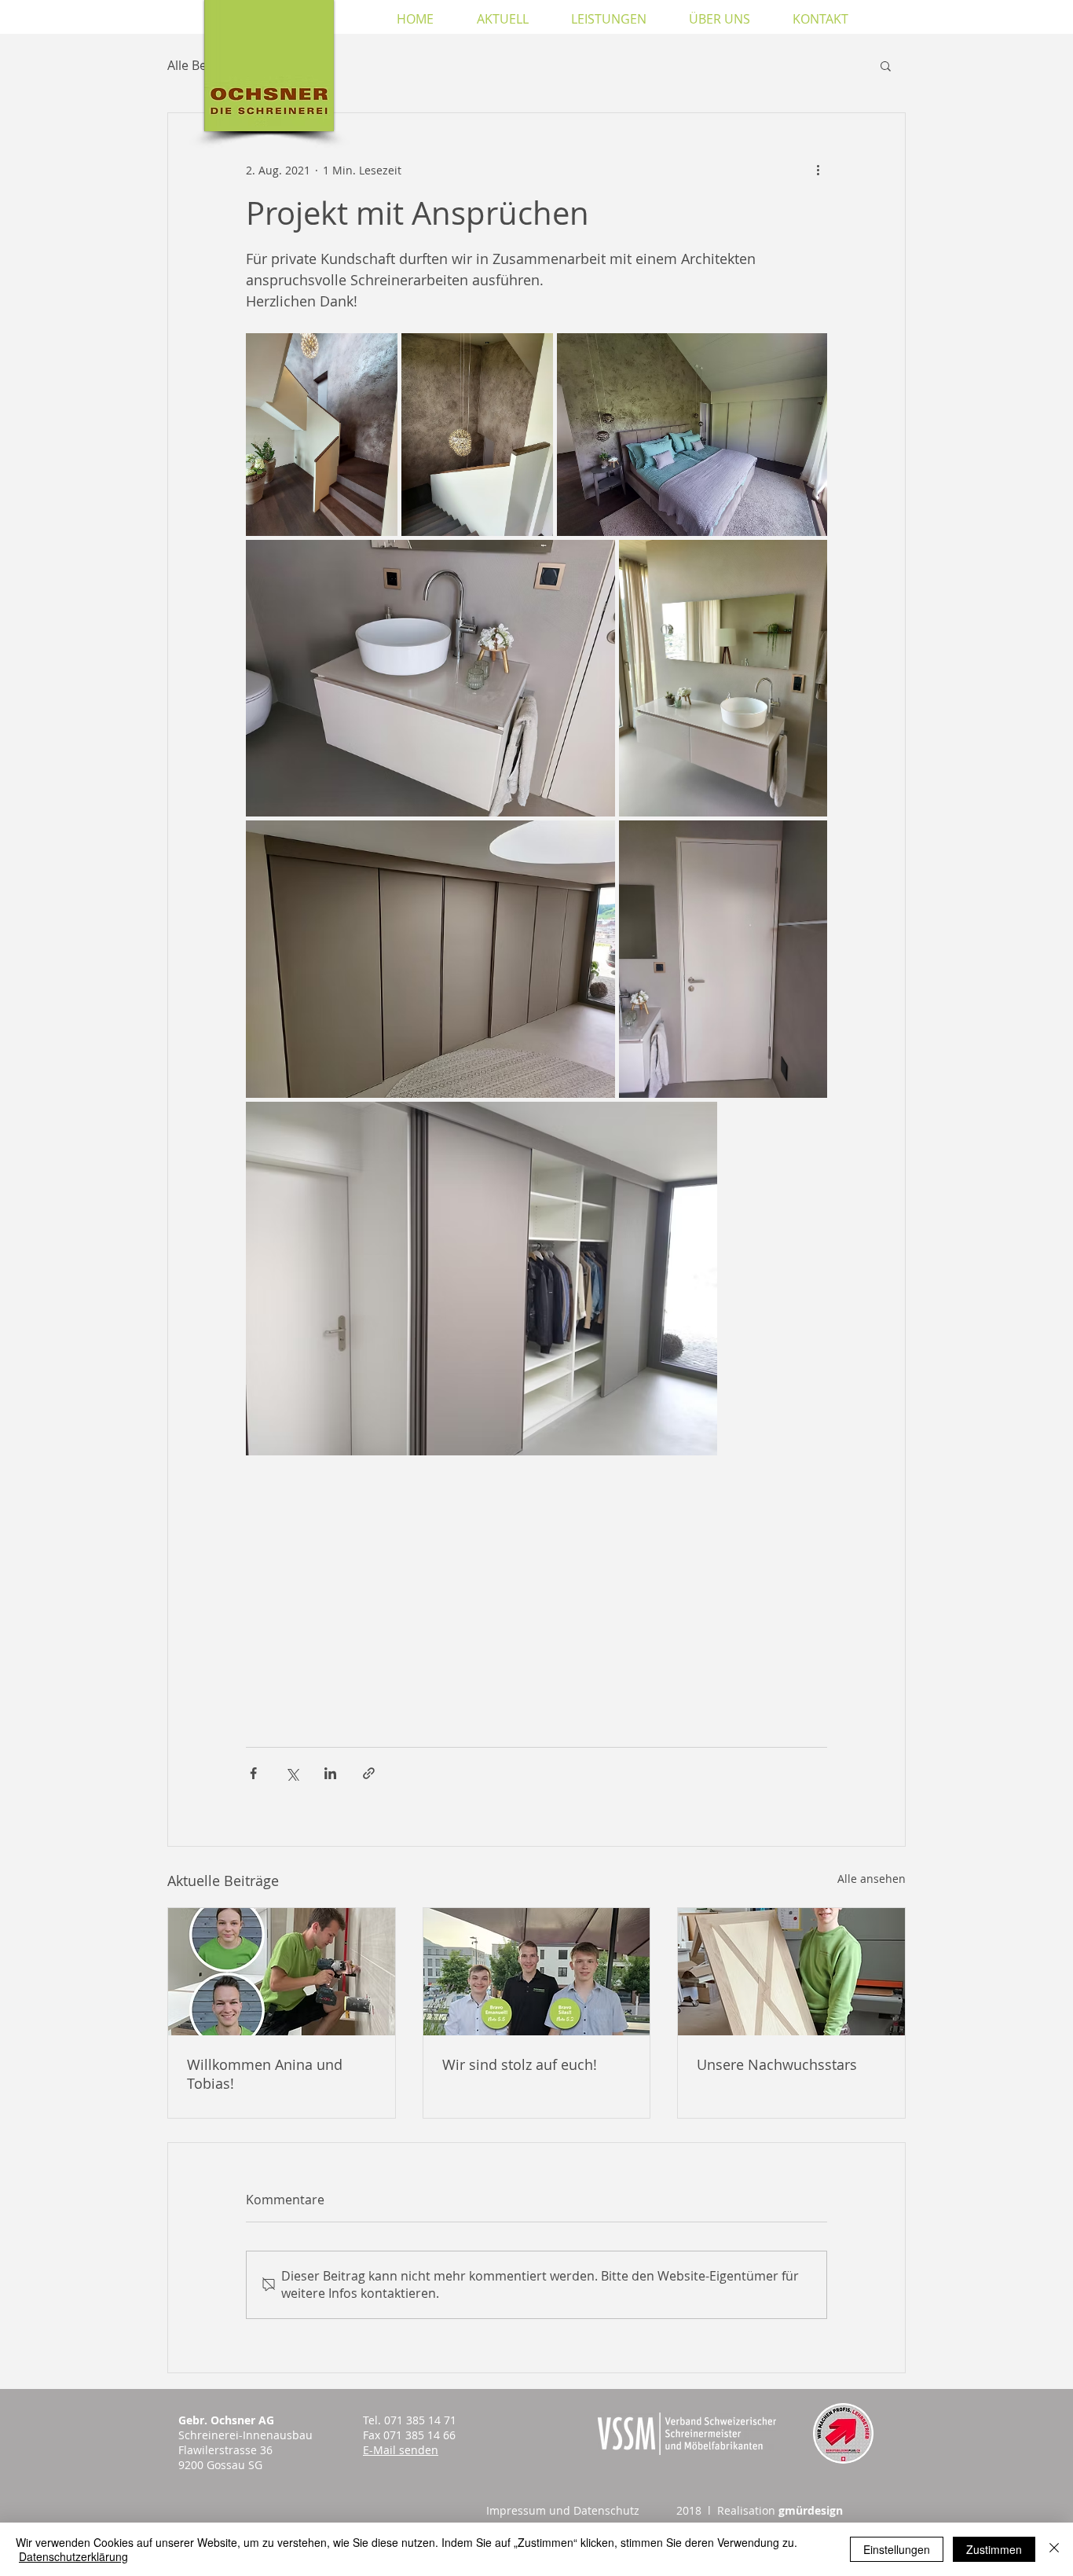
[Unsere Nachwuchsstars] (791, 1972)
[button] (886, 65)
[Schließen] (1054, 2549)
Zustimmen (994, 2549)
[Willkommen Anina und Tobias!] (282, 1972)
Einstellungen (897, 2549)
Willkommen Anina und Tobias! (265, 2074)
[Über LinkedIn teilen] (330, 1773)
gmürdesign (811, 2510)
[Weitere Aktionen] (818, 170)
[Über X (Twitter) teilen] (292, 1773)
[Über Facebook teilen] (253, 1773)
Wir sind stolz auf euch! (520, 2064)
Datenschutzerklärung (73, 2556)
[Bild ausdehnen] (322, 435)
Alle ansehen (872, 1879)
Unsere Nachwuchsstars (777, 2064)
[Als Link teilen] (369, 1773)
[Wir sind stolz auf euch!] (537, 1972)
